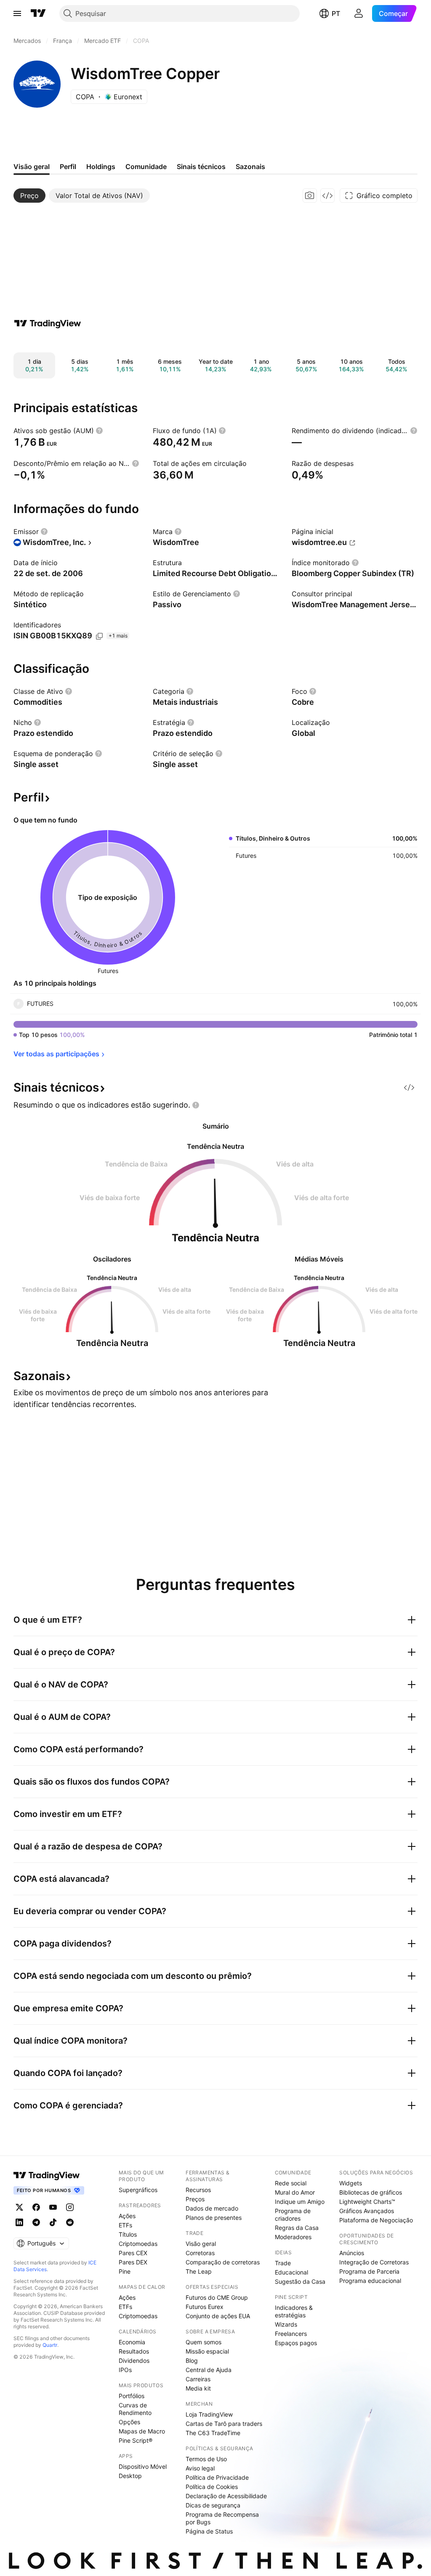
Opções (129, 2422)
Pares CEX (133, 2253)
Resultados (134, 2351)
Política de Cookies (212, 2487)
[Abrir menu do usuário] (359, 13)
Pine (125, 2271)
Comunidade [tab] (146, 167)
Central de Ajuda (209, 2370)
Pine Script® (136, 2440)
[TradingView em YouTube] (53, 2207)
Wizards (286, 2324)
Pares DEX (133, 2262)
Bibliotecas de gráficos (371, 2192)
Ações (127, 2216)
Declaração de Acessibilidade (226, 2496)
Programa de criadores (293, 2215)
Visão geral (201, 2244)
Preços (195, 2199)
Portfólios (132, 2396)
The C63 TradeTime (213, 2433)
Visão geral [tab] (32, 167)
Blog (192, 2360)
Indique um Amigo (300, 2202)
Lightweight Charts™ (367, 2202)
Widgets (351, 2183)
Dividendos (134, 2360)
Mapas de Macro (142, 2431)
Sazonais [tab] (250, 167)
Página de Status (209, 2531)
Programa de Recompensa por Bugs (222, 2518)
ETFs (125, 2225)
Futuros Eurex (205, 2307)
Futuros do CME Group (217, 2297)
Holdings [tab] (101, 167)
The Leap (199, 2271)
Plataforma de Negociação (376, 2220)
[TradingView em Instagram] (70, 2207)
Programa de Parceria (369, 2271)
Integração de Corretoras (374, 2262)
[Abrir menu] (17, 13)
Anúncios (352, 2253)
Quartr (50, 2345)
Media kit (198, 2388)
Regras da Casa (297, 2228)
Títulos (128, 2234)
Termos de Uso (206, 2459)
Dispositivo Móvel (143, 2466)
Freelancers (291, 2334)
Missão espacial (207, 2351)
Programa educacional (370, 2281)
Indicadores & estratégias (294, 2311)
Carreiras (198, 2379)
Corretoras (200, 2253)
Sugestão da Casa (300, 2281)
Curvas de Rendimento (135, 2409)
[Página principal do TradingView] (38, 13)
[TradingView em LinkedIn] (19, 2222)
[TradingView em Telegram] (36, 2222)
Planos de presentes (214, 2218)
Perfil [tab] (68, 167)
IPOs (125, 2370)
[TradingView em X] (19, 2207)
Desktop (130, 2476)
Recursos (198, 2190)
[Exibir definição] (99, 431)
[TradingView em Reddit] (70, 2222)
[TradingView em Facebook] (36, 2207)
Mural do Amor (295, 2192)
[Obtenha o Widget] (327, 196)
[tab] (29, 196)
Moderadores (293, 2237)
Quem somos (204, 2342)
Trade (283, 2263)
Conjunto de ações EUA (218, 2316)
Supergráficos (138, 2190)
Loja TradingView (209, 2414)
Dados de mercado (212, 2208)
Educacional (291, 2272)
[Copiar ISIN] (99, 636)
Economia (132, 2342)
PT (336, 13)
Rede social (291, 2183)
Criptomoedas (138, 2244)
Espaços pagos (296, 2343)
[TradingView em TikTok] (53, 2222)
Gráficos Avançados (367, 2211)
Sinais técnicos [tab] (201, 167)
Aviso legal (200, 2468)
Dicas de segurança (213, 2505)
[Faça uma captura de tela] (310, 196)
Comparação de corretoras (223, 2262)
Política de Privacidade (217, 2477)
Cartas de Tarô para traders (224, 2424)
